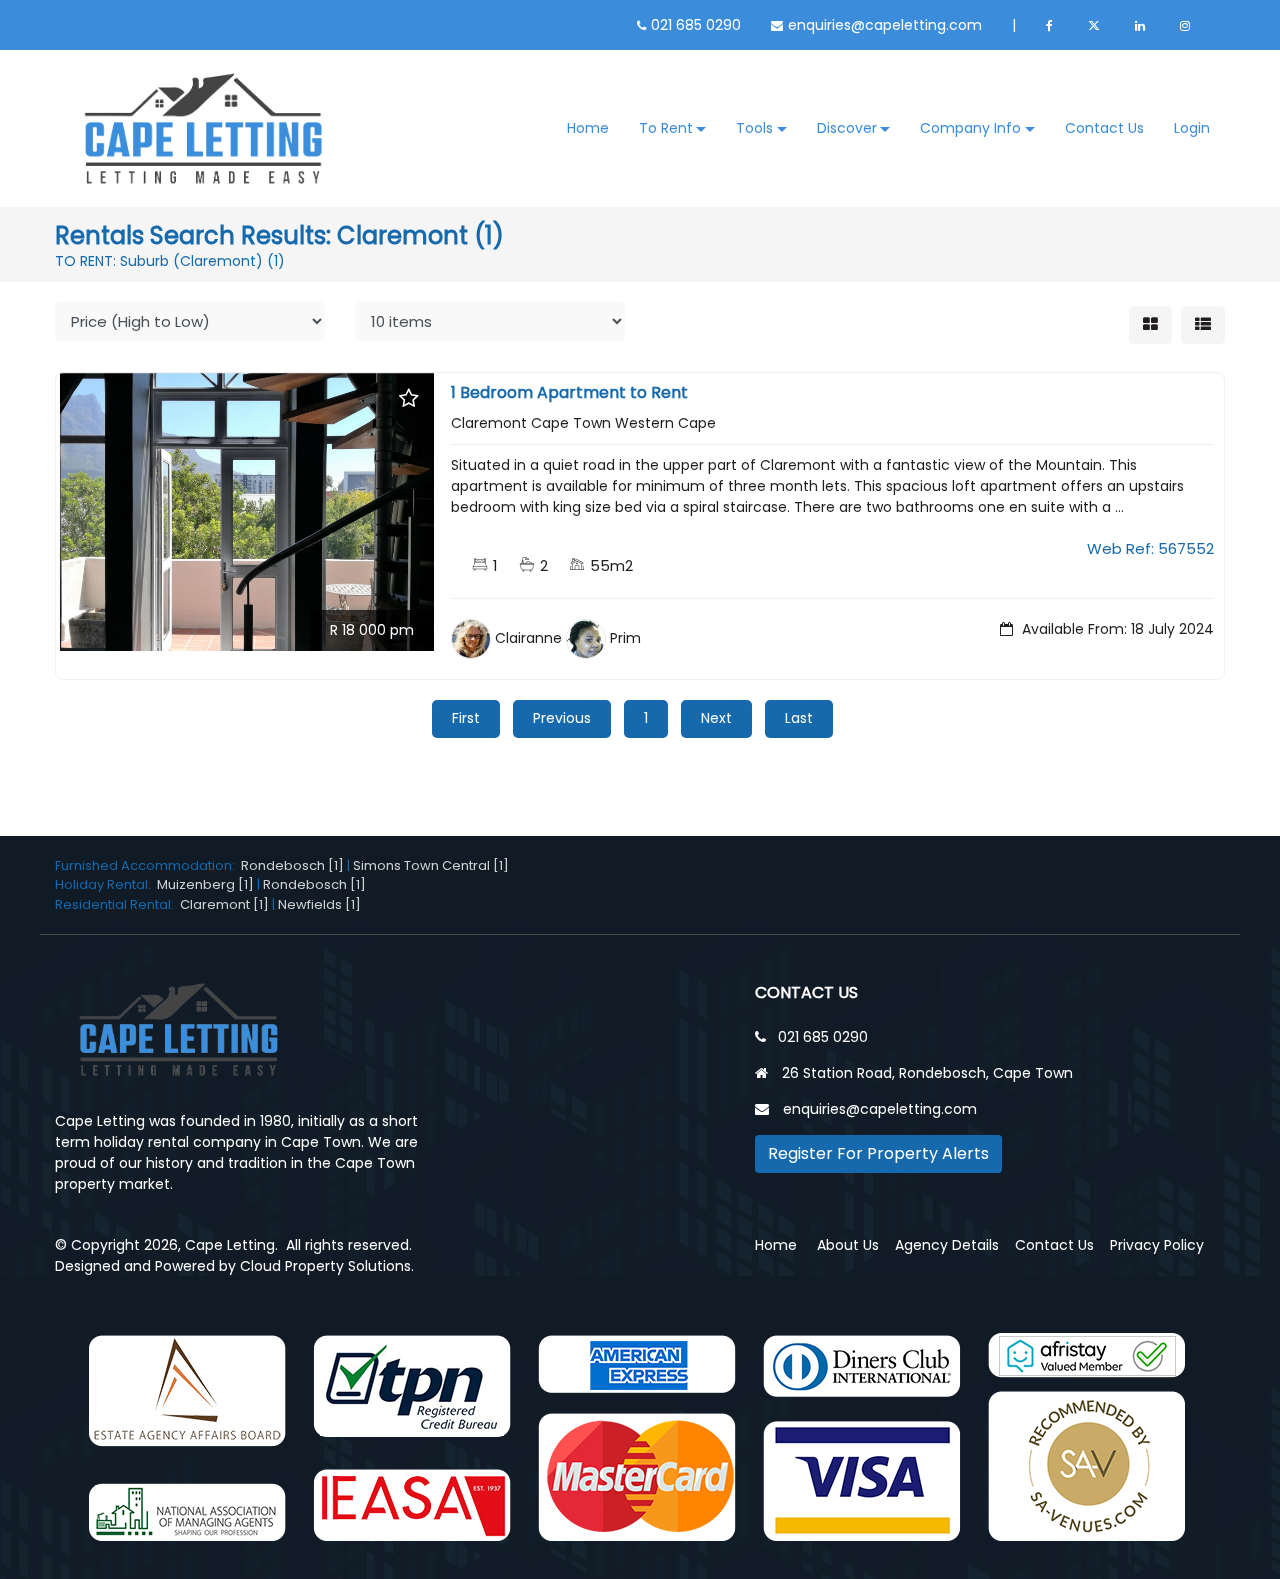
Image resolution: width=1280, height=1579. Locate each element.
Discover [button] (847, 128)
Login (1192, 128)
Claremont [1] (224, 904)
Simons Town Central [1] (431, 865)
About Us (848, 1245)
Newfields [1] (319, 904)
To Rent (666, 128)
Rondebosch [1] (292, 865)
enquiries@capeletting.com (885, 25)
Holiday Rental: (106, 884)
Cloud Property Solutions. (327, 1266)
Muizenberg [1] (205, 884)
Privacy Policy (1157, 1245)
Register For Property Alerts (878, 1153)
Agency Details (947, 1245)
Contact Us (1104, 128)
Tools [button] (754, 128)
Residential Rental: (117, 904)
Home (588, 128)
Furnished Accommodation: (148, 865)
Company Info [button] (970, 128)
